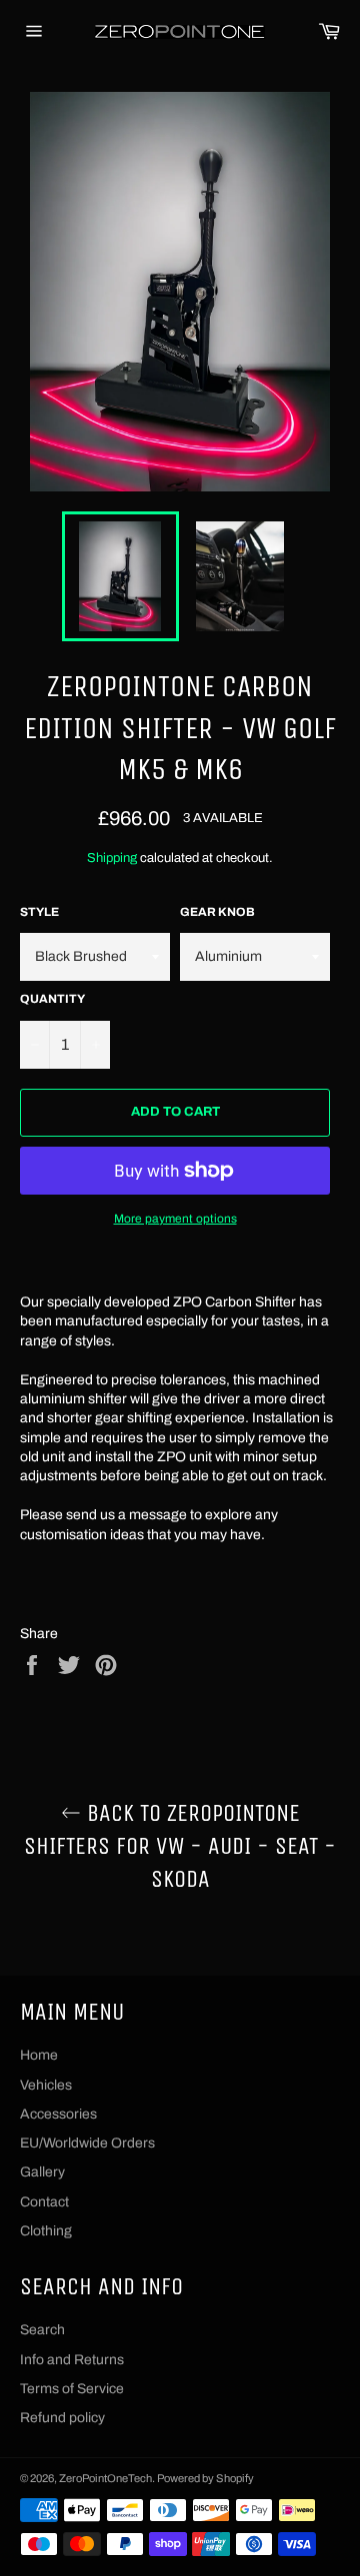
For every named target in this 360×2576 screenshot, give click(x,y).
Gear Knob (217, 912)
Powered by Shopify (205, 2478)
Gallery (42, 2172)
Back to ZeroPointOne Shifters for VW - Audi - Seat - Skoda (180, 1846)
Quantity (52, 999)
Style (39, 912)
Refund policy (62, 2418)
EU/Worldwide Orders (87, 2143)
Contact (44, 2202)
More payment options (175, 1219)
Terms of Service (72, 2389)
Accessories (58, 2114)
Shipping (112, 858)
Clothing (46, 2231)
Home (39, 2055)
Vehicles (46, 2085)
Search (42, 2330)
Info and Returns (72, 2360)
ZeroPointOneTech (105, 2478)
